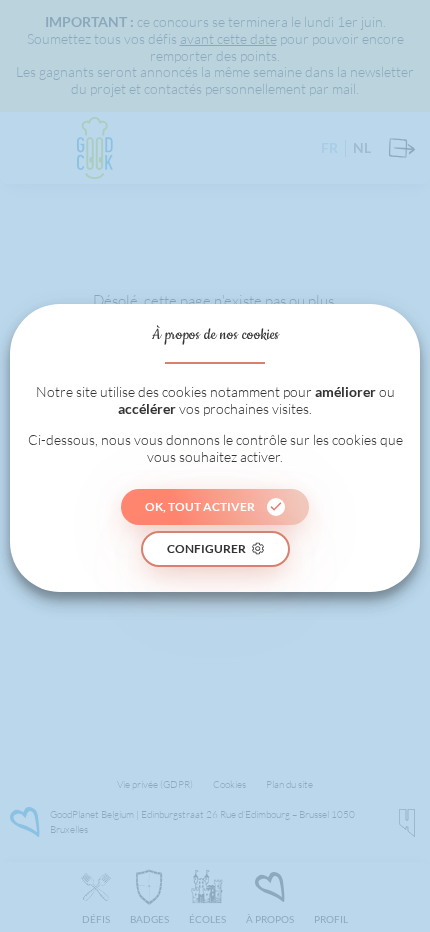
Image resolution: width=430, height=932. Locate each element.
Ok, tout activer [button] (200, 506)
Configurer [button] (206, 548)
